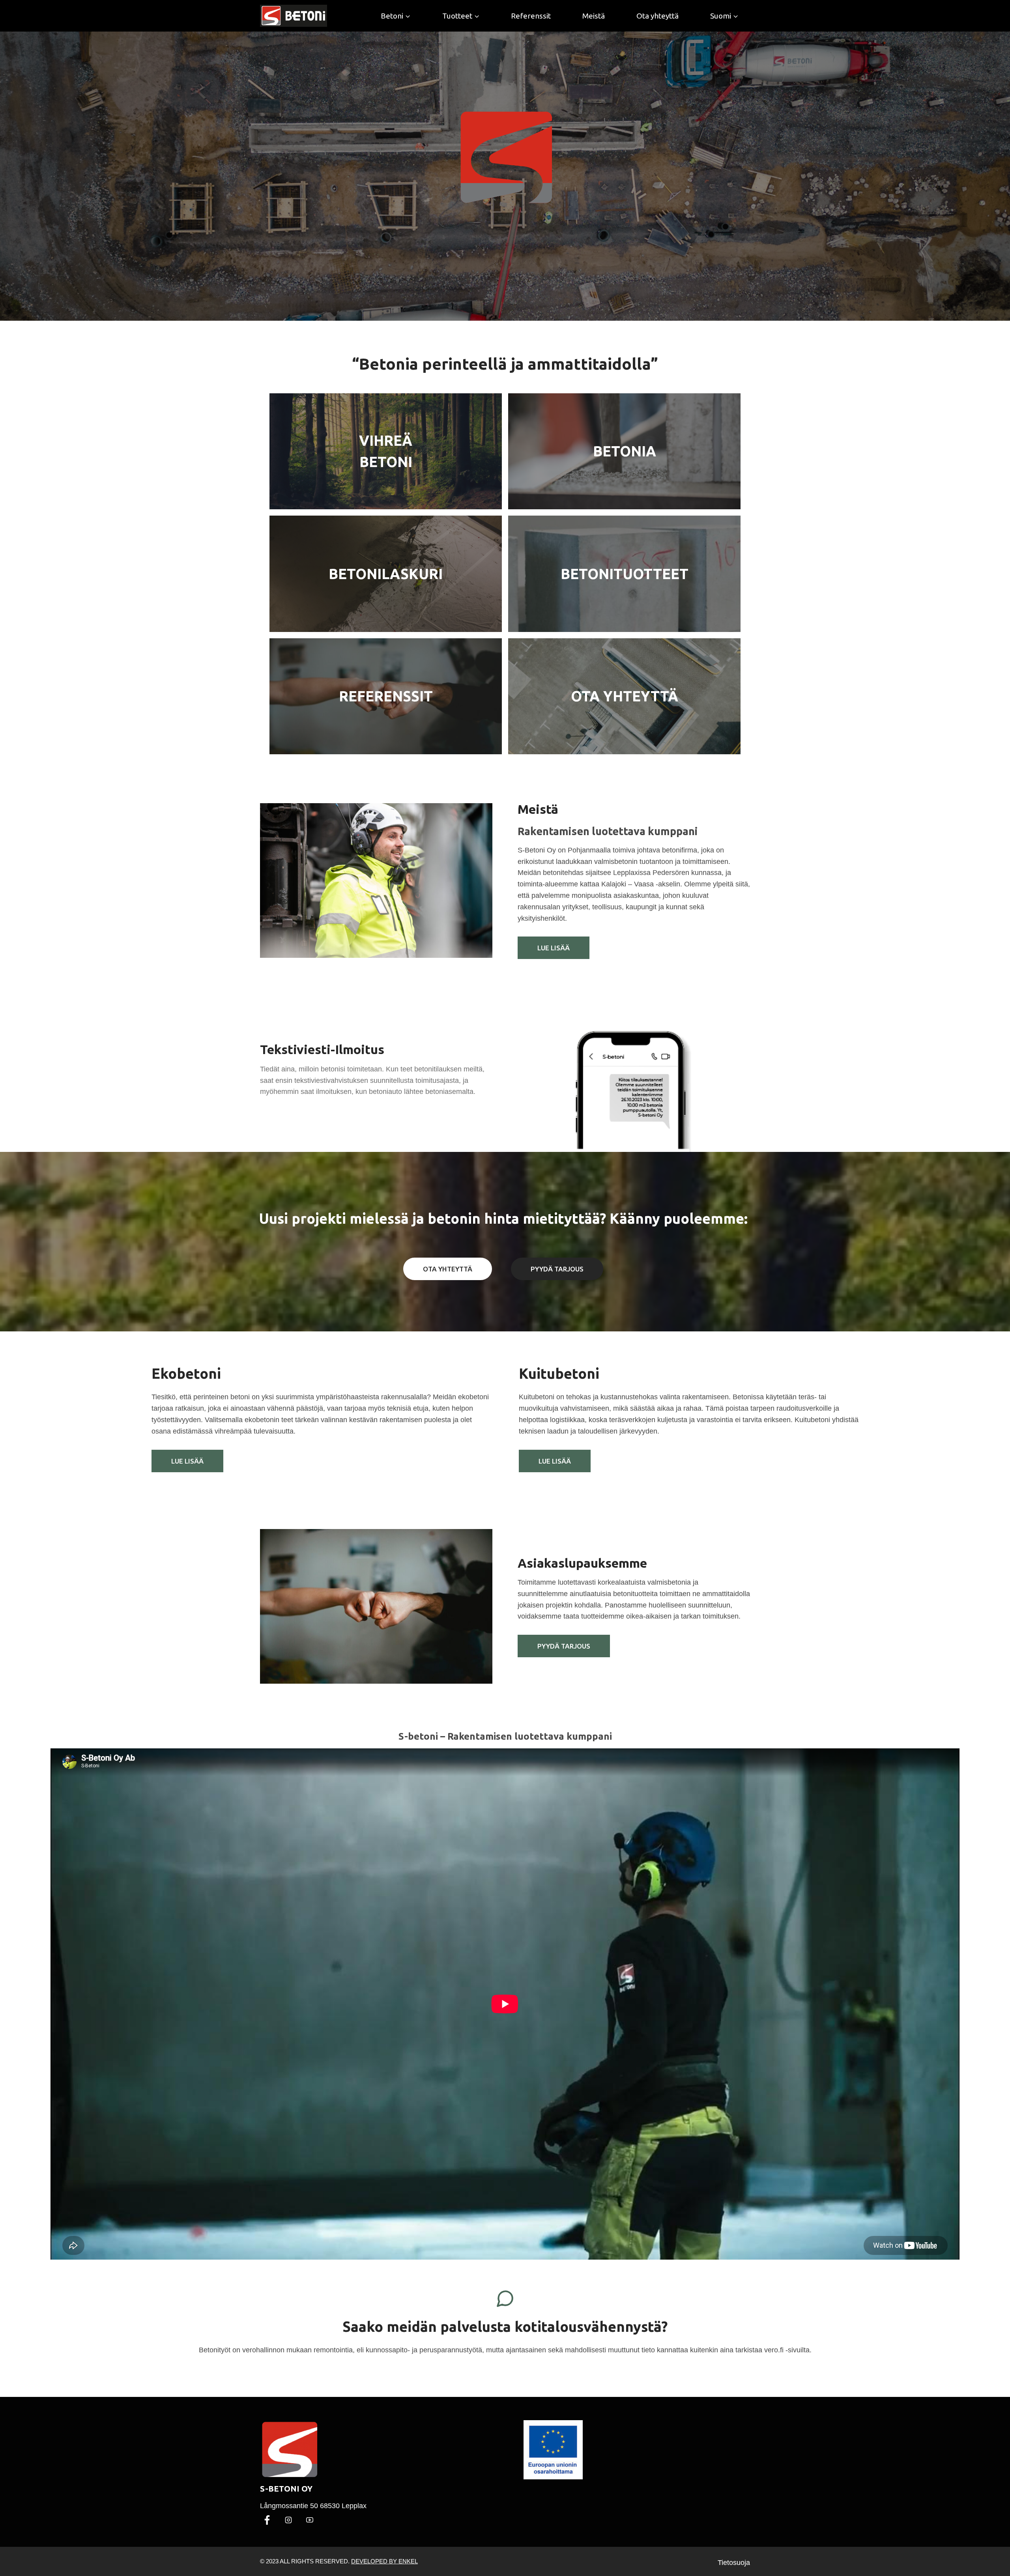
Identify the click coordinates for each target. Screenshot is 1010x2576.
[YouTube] (310, 2520)
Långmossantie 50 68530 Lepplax (313, 2506)
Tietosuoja (734, 2563)
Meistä (594, 16)
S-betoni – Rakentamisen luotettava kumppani (505, 1736)
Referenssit (531, 16)
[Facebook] (267, 2520)
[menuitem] (725, 16)
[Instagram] (288, 2520)
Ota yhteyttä (657, 16)
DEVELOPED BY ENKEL (384, 2561)
